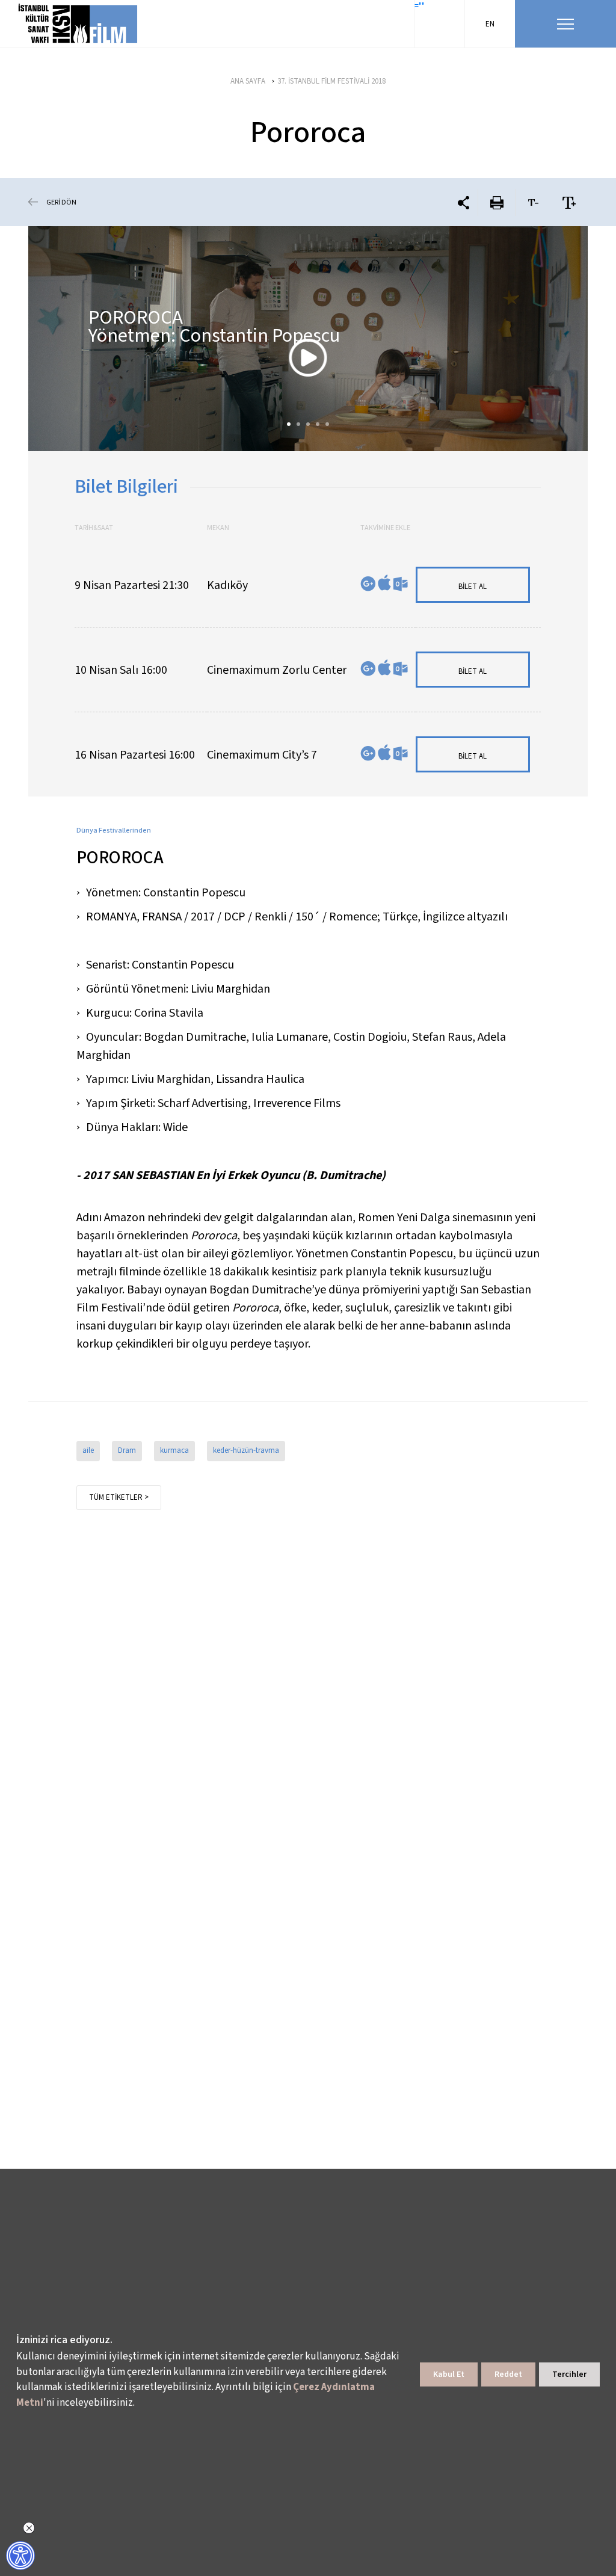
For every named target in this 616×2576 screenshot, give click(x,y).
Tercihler (569, 2374)
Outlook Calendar (400, 584)
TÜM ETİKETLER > (119, 1497)
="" (420, 6)
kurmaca (174, 1450)
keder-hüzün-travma (246, 1450)
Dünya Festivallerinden (114, 830)
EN (490, 24)
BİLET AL (473, 587)
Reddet (508, 2374)
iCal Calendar (384, 583)
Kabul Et (449, 2374)
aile (88, 1450)
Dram (127, 1450)
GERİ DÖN (61, 202)
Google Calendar (368, 584)
